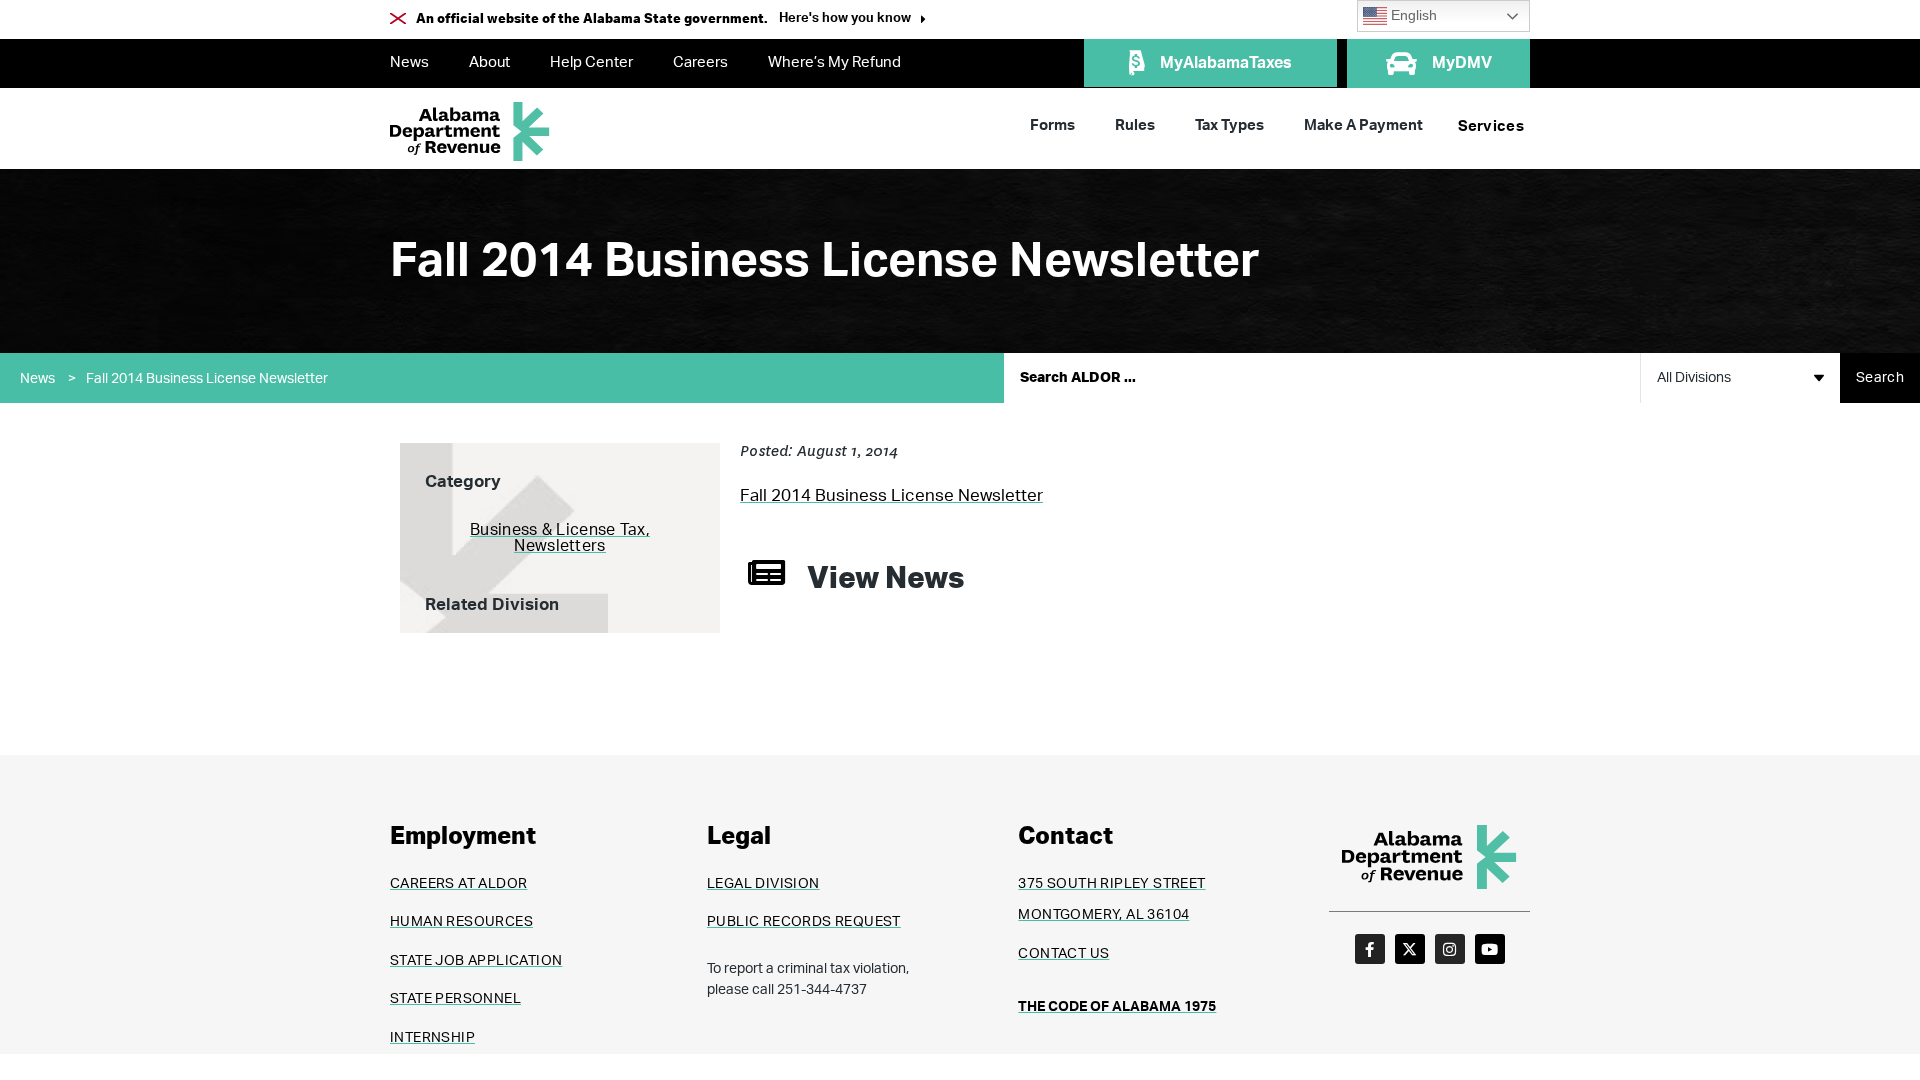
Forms (1052, 125)
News (409, 62)
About (489, 62)
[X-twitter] (1410, 949)
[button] (852, 20)
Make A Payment (1363, 125)
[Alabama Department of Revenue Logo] (470, 131)
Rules (1135, 125)
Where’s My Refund (834, 62)
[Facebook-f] (1370, 949)
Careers (700, 62)
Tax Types (1229, 125)
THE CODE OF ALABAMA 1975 (1117, 1007)
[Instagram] (1450, 949)
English (1412, 15)
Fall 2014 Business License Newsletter (207, 379)
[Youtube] (1490, 949)
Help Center (591, 62)
